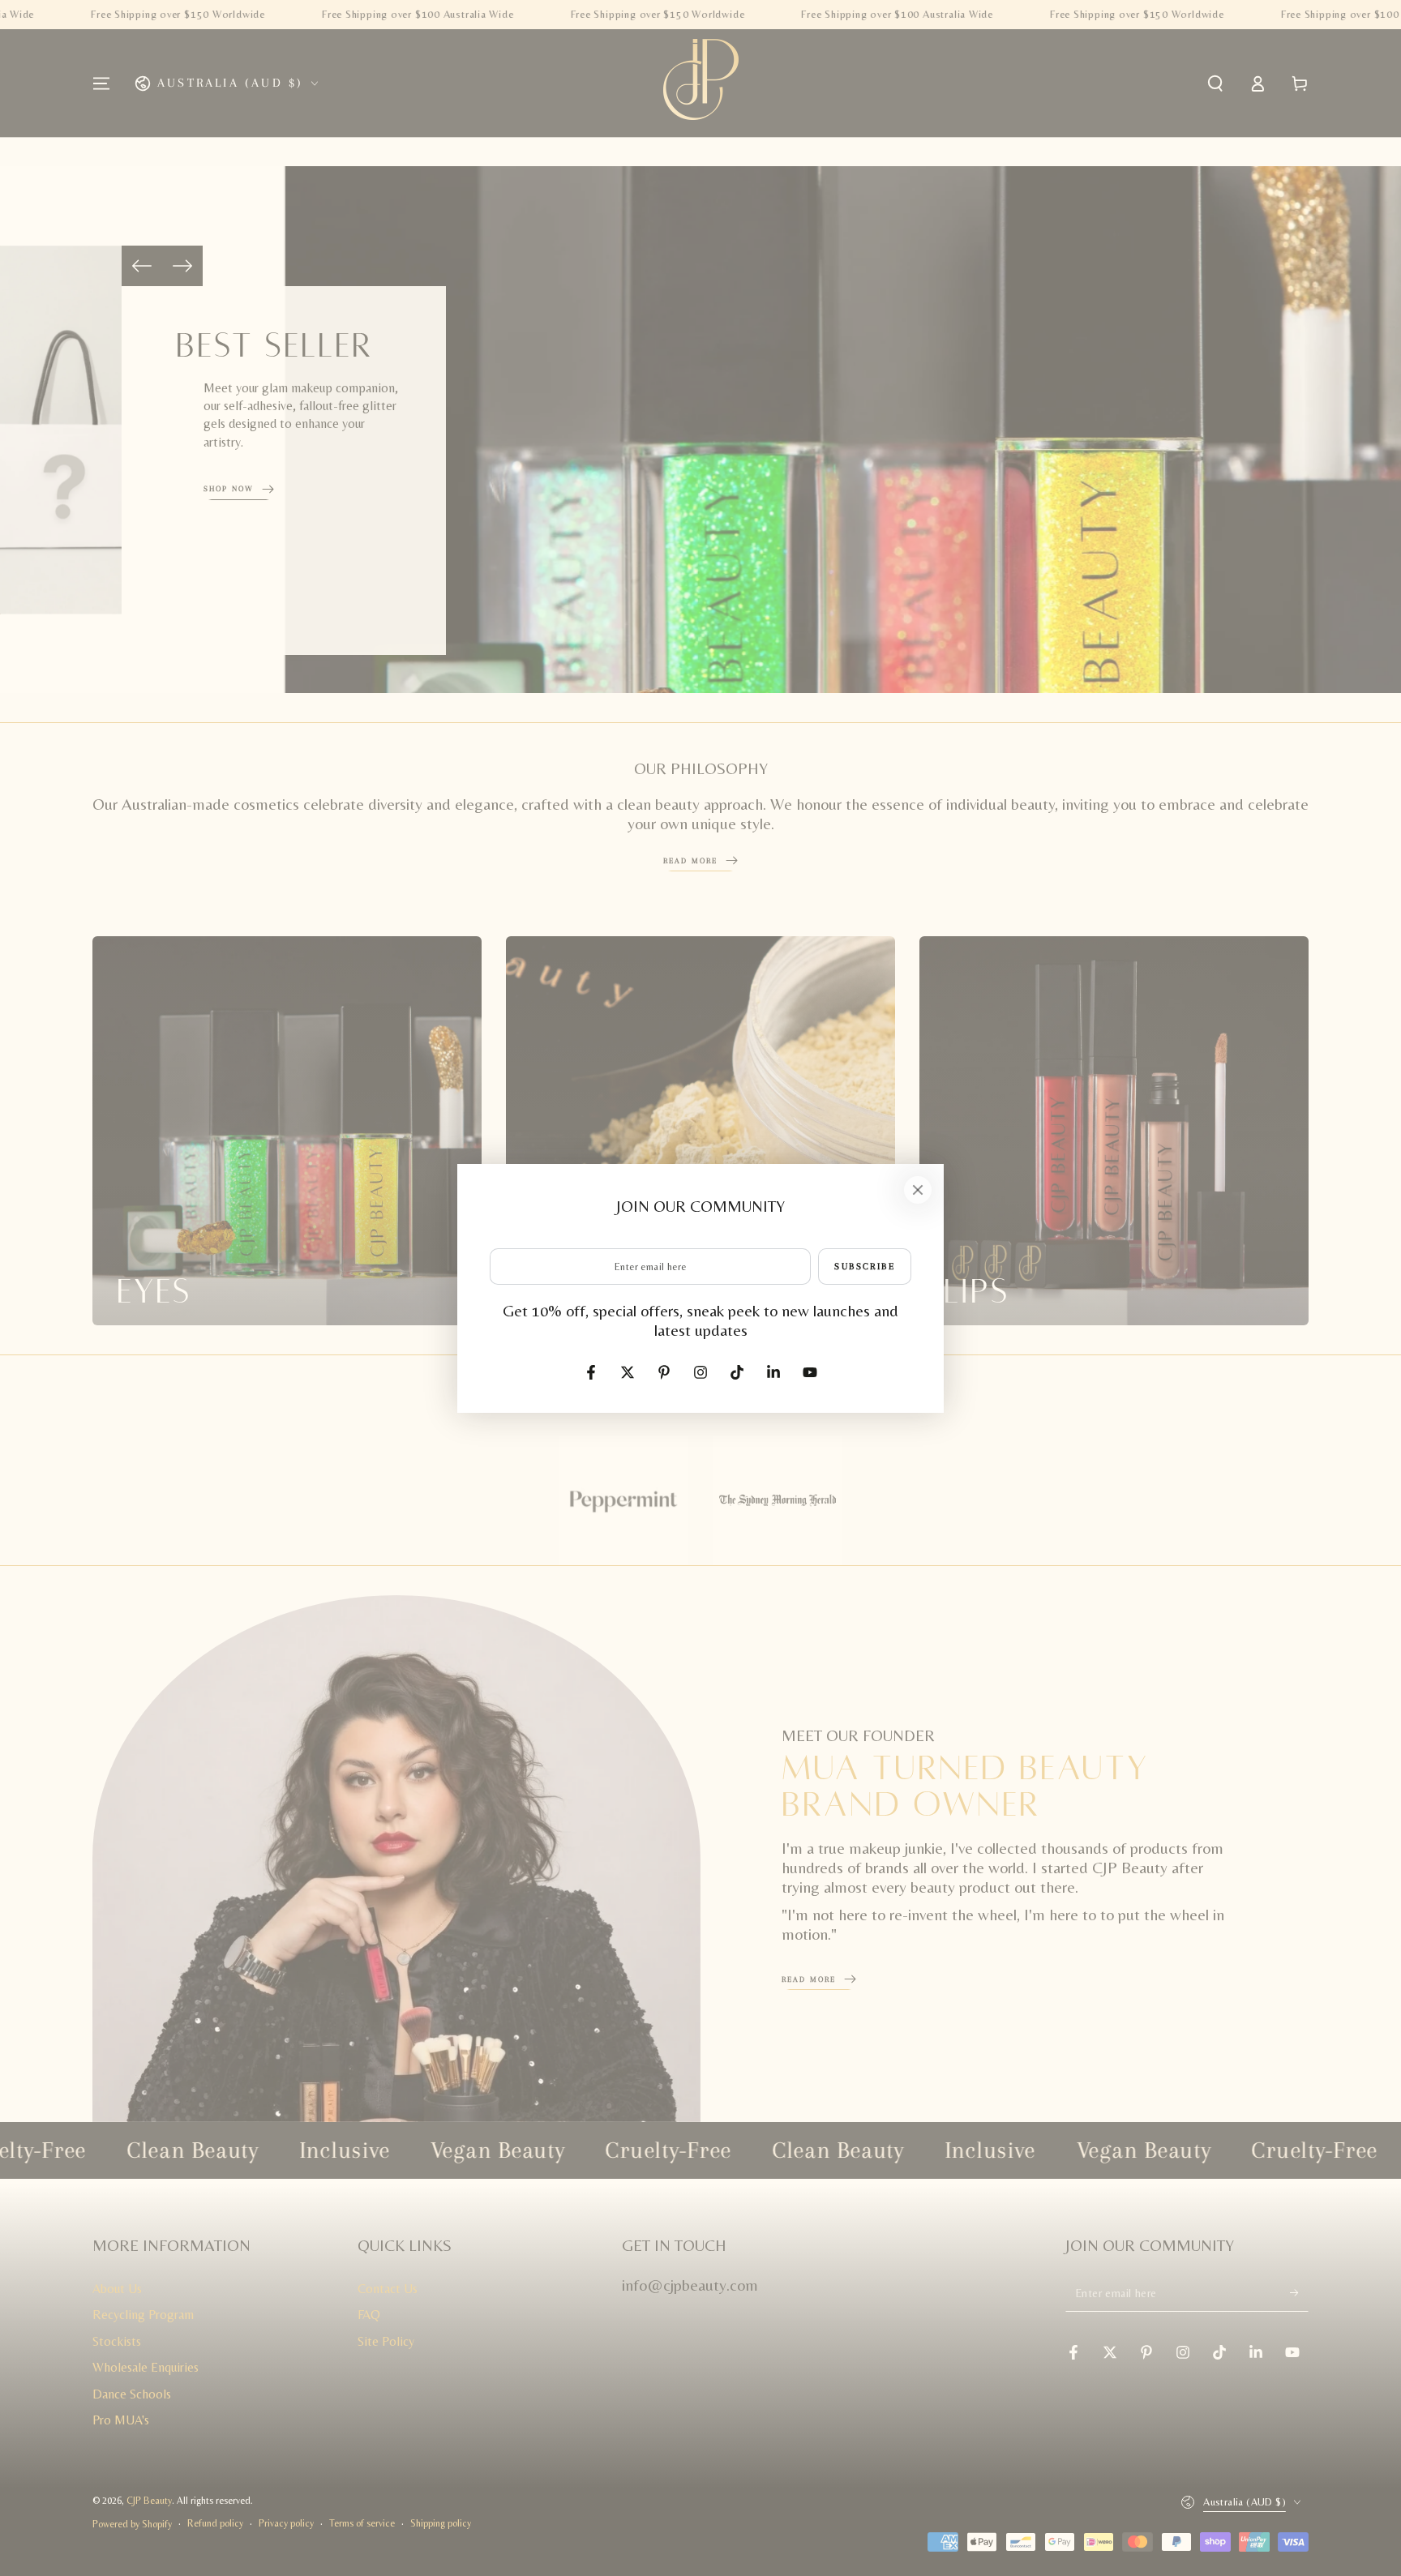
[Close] (918, 1190)
